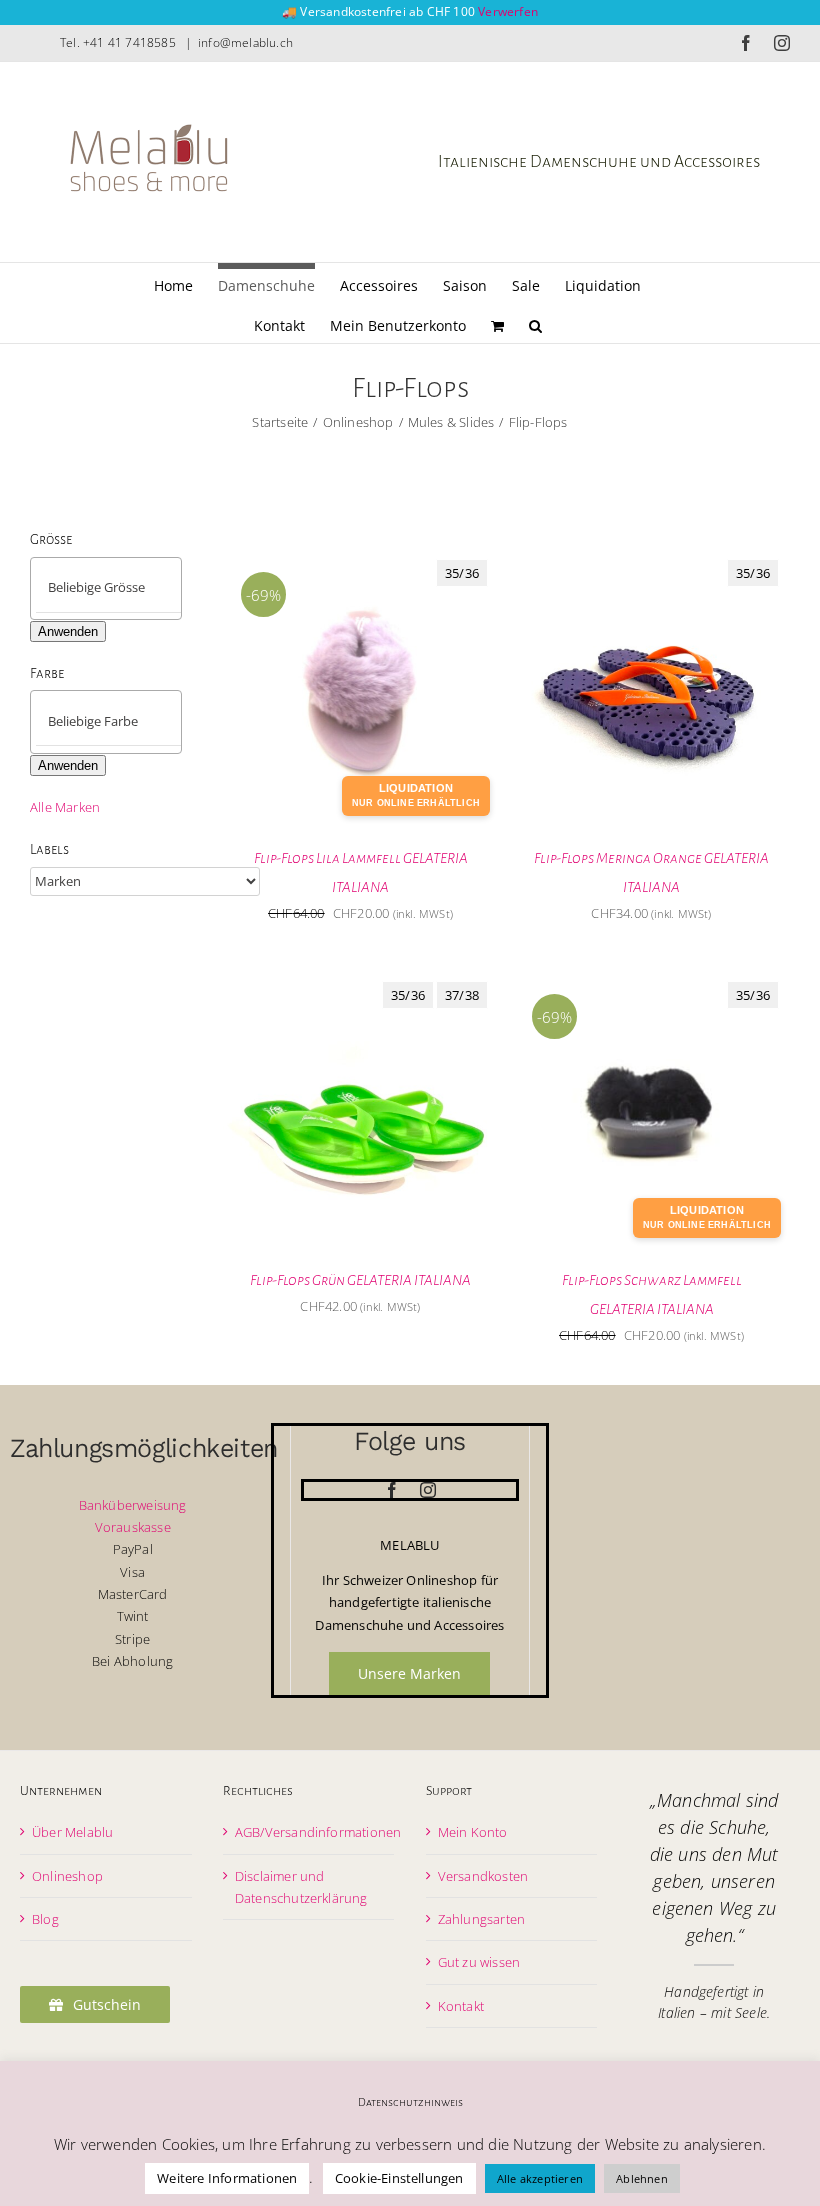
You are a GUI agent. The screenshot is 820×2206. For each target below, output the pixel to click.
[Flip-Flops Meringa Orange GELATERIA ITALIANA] (651, 560)
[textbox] (123, 587)
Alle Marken (65, 807)
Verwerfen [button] (508, 11)
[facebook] (392, 1490)
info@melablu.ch (245, 42)
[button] (535, 323)
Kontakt (461, 2006)
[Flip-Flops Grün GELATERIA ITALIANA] (360, 982)
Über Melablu (72, 1832)
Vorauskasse (133, 1527)
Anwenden (68, 631)
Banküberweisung (133, 1505)
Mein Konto (473, 1832)
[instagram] (428, 1490)
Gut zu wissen (479, 1962)
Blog (45, 1919)
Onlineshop (67, 1876)
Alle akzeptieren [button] (540, 2178)
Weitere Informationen (227, 2178)
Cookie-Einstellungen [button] (399, 2178)
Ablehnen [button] (642, 2178)
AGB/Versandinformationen (318, 1832)
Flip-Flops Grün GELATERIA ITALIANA (360, 1280)
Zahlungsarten (482, 1919)
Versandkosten (483, 1876)
